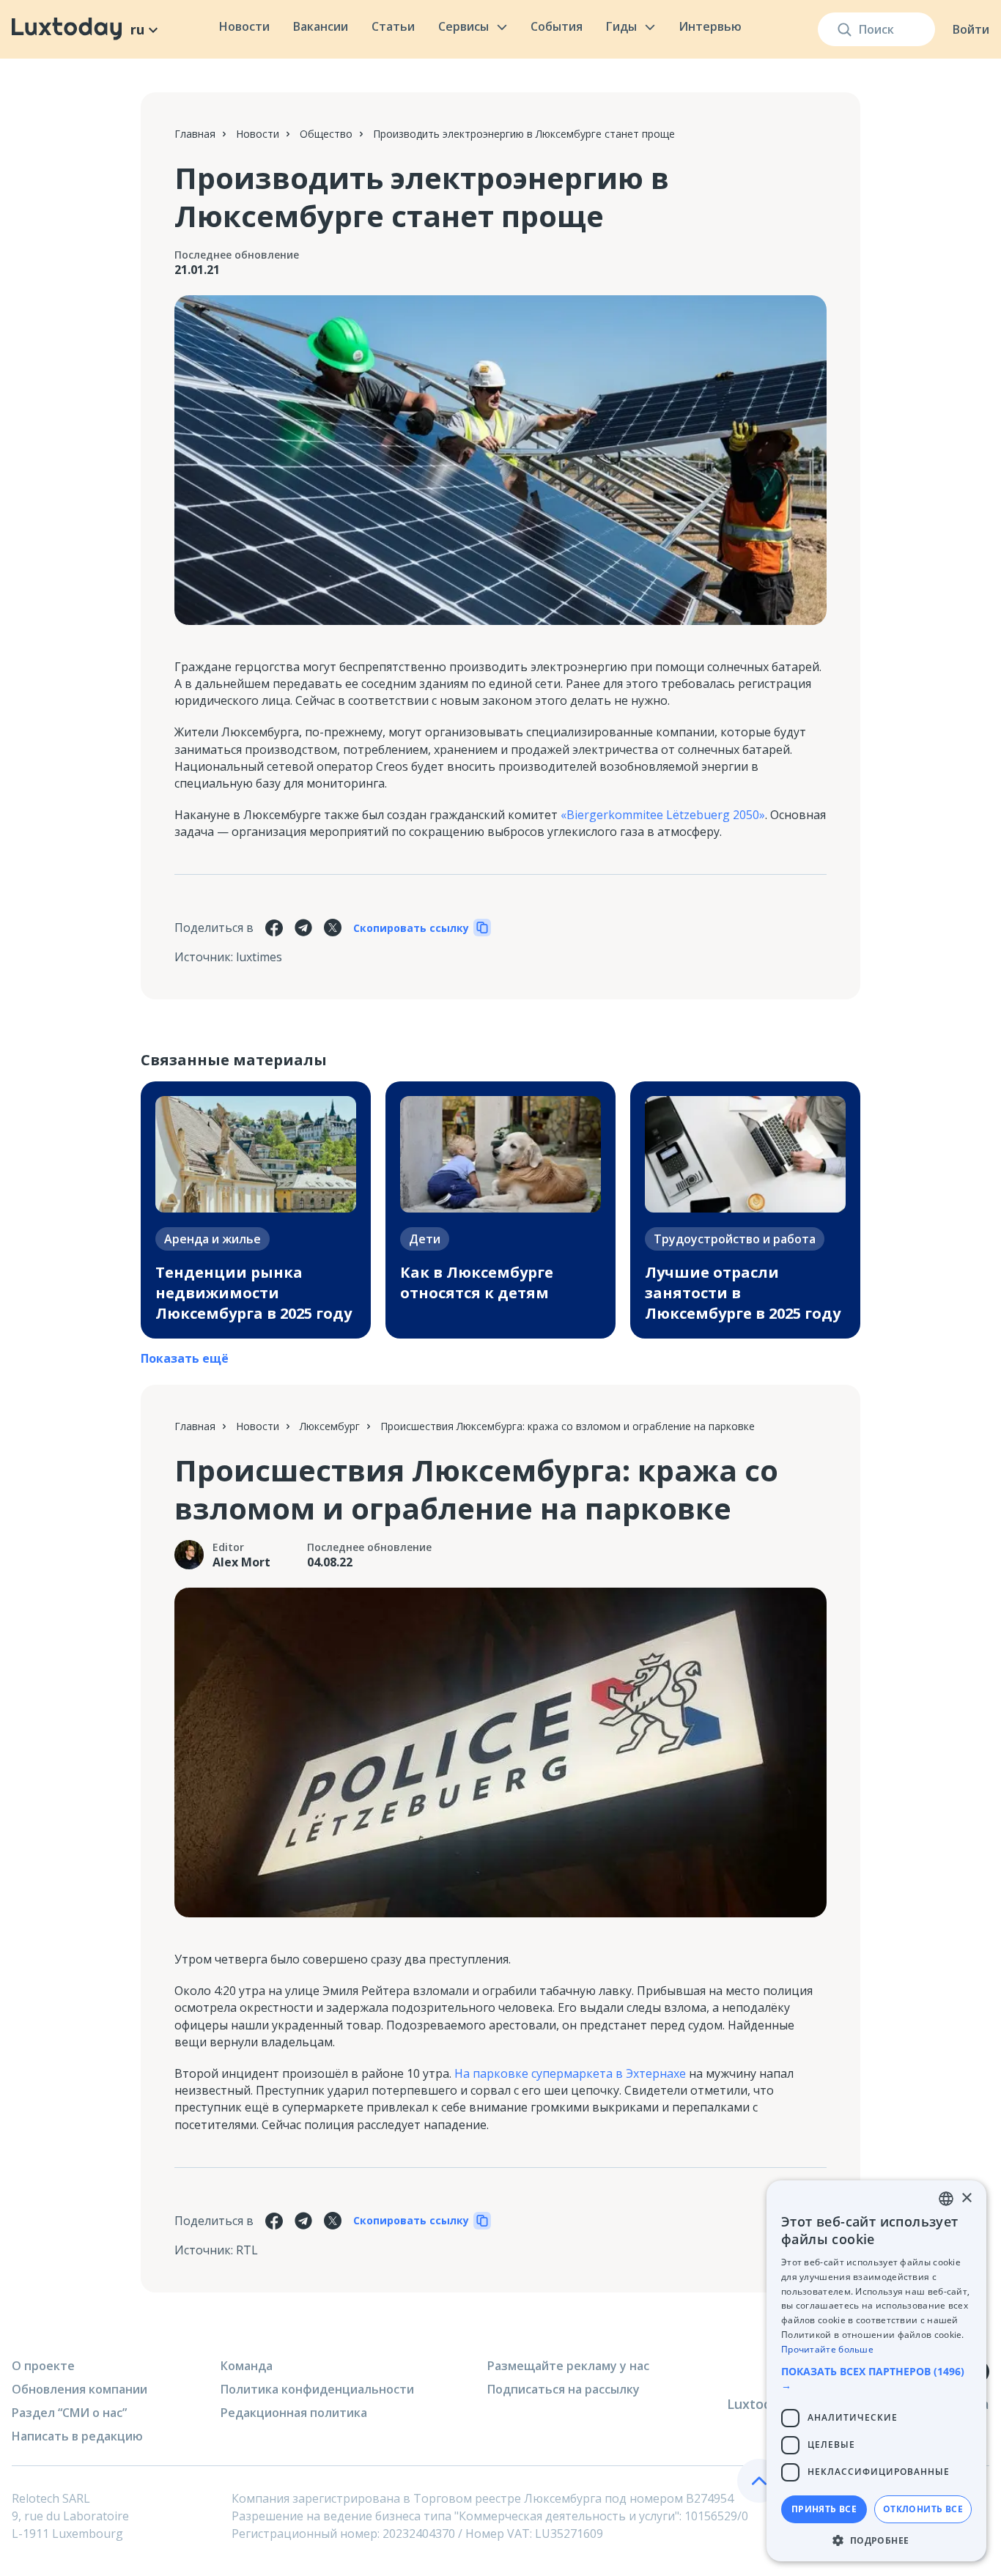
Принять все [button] (824, 2509)
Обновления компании (80, 2389)
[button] (876, 2378)
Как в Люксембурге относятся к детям (477, 1283)
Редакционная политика (294, 2413)
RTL (247, 2250)
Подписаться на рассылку (564, 2389)
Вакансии (321, 26)
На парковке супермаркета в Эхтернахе (570, 2073)
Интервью (710, 26)
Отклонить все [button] (923, 2509)
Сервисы (463, 26)
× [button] (966, 2198)
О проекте (43, 2366)
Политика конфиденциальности (317, 2389)
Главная (195, 134)
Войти (971, 29)
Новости (244, 26)
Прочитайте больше (827, 2349)
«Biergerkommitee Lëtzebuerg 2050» (663, 815)
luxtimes (259, 957)
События (557, 26)
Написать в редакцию (77, 2436)
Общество (326, 134)
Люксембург (330, 1426)
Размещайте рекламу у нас (568, 2366)
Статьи (393, 26)
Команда (247, 2366)
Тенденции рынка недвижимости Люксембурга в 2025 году (254, 1293)
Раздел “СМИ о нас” (69, 2413)
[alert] (876, 2371)
